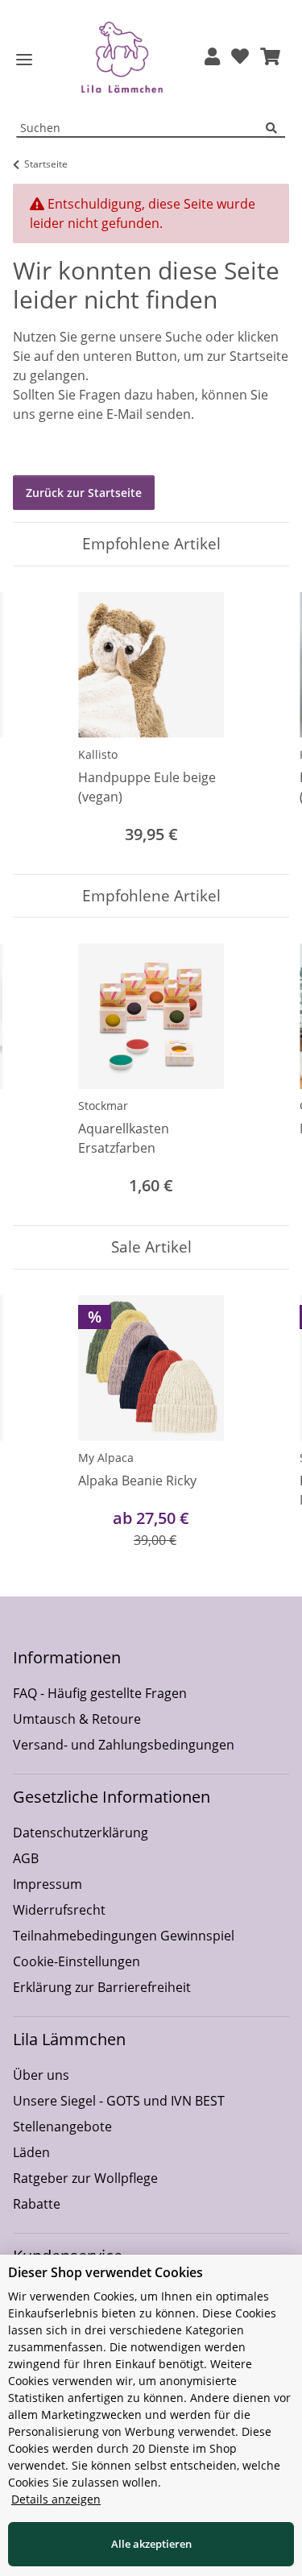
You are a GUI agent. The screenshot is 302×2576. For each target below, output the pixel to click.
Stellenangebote (62, 2127)
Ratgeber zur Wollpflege (85, 2178)
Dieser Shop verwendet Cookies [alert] (105, 2272)
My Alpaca (106, 1458)
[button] (212, 58)
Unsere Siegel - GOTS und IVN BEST (119, 2101)
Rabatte (37, 2204)
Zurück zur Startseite (84, 493)
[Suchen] (275, 128)
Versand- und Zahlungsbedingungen (124, 1745)
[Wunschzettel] (240, 58)
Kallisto (98, 754)
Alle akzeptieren (151, 2544)
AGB (26, 1858)
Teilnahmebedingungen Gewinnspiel (124, 1936)
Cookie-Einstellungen (77, 1961)
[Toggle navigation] (24, 60)
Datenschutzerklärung (81, 1833)
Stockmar (103, 1106)
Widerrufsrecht (59, 1910)
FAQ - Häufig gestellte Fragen (100, 1693)
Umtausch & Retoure (77, 1719)
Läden (31, 2152)
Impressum (48, 1884)
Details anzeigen (56, 2499)
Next (263, 720)
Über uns (41, 2075)
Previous (40, 720)
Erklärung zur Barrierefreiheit (102, 1987)
